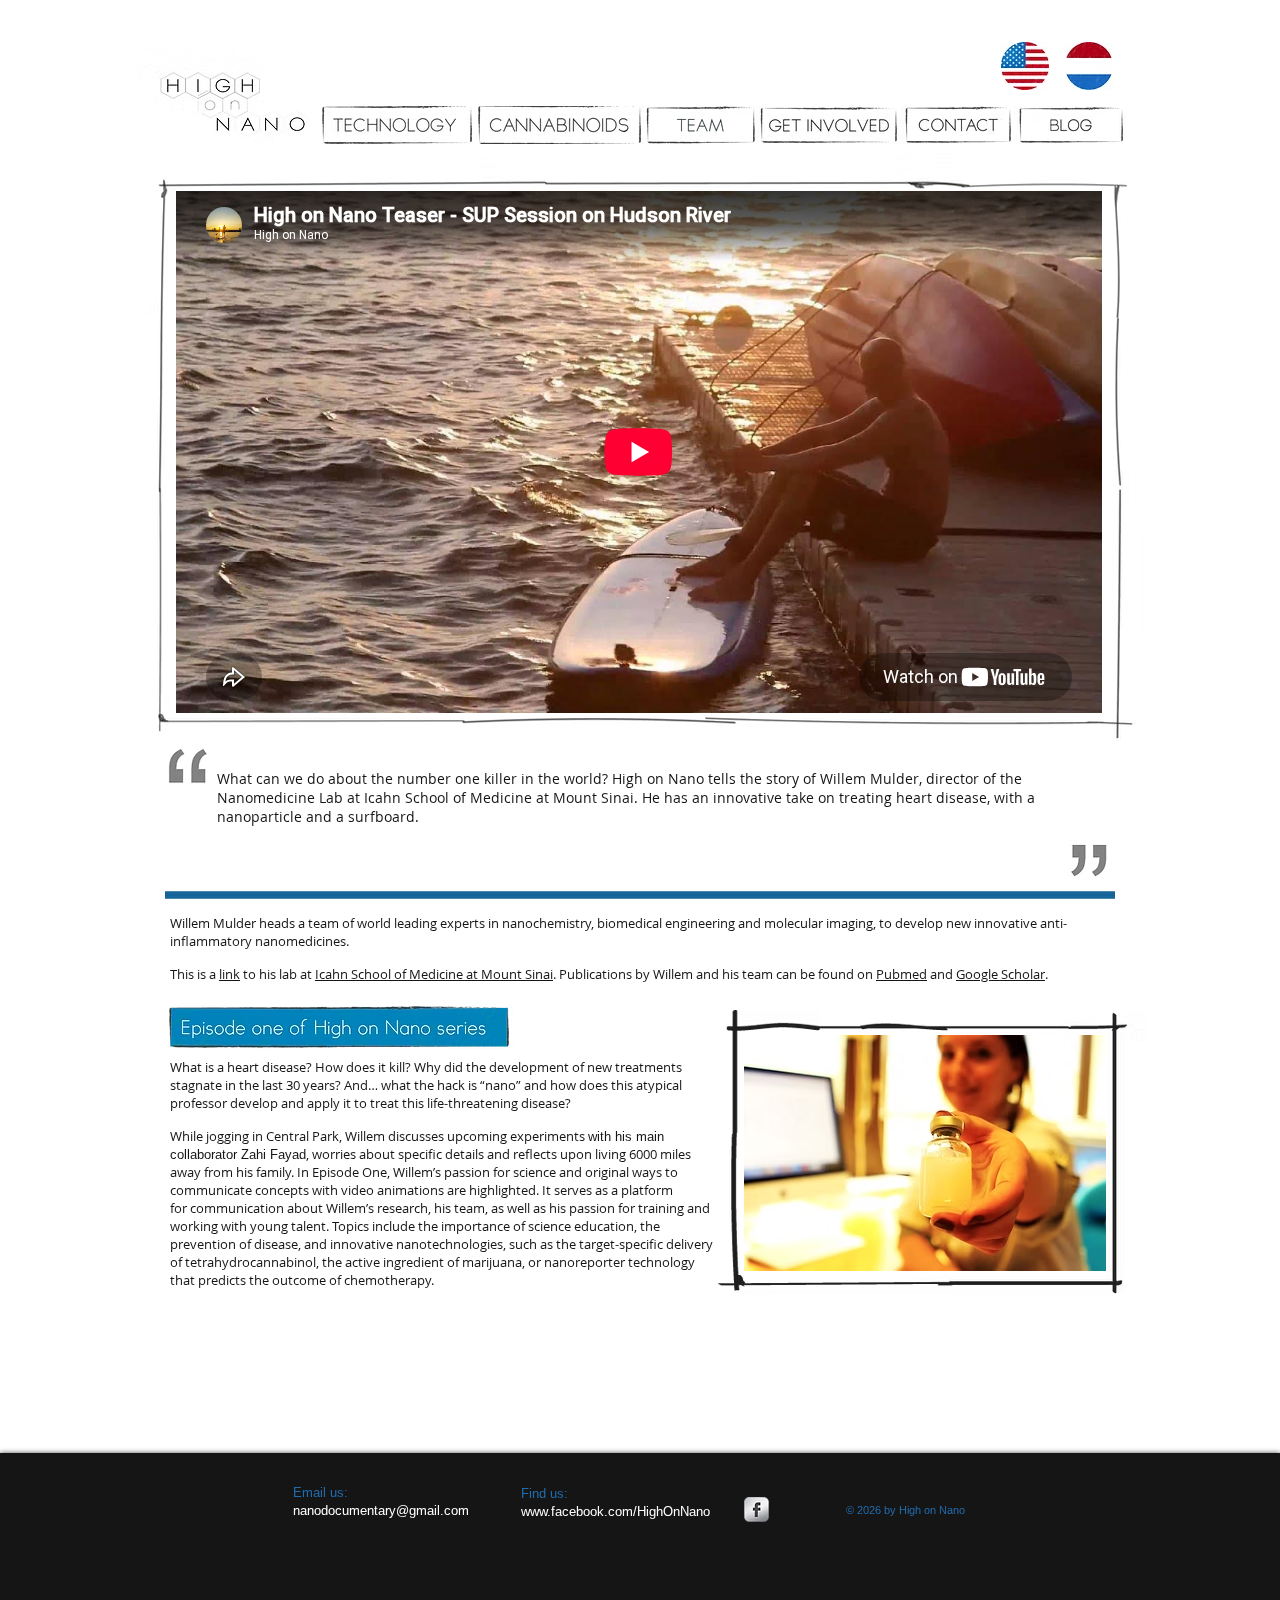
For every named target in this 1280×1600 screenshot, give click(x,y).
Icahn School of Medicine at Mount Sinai (434, 974)
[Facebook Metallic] (756, 1509)
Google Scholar (1000, 974)
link (229, 974)
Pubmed (901, 974)
